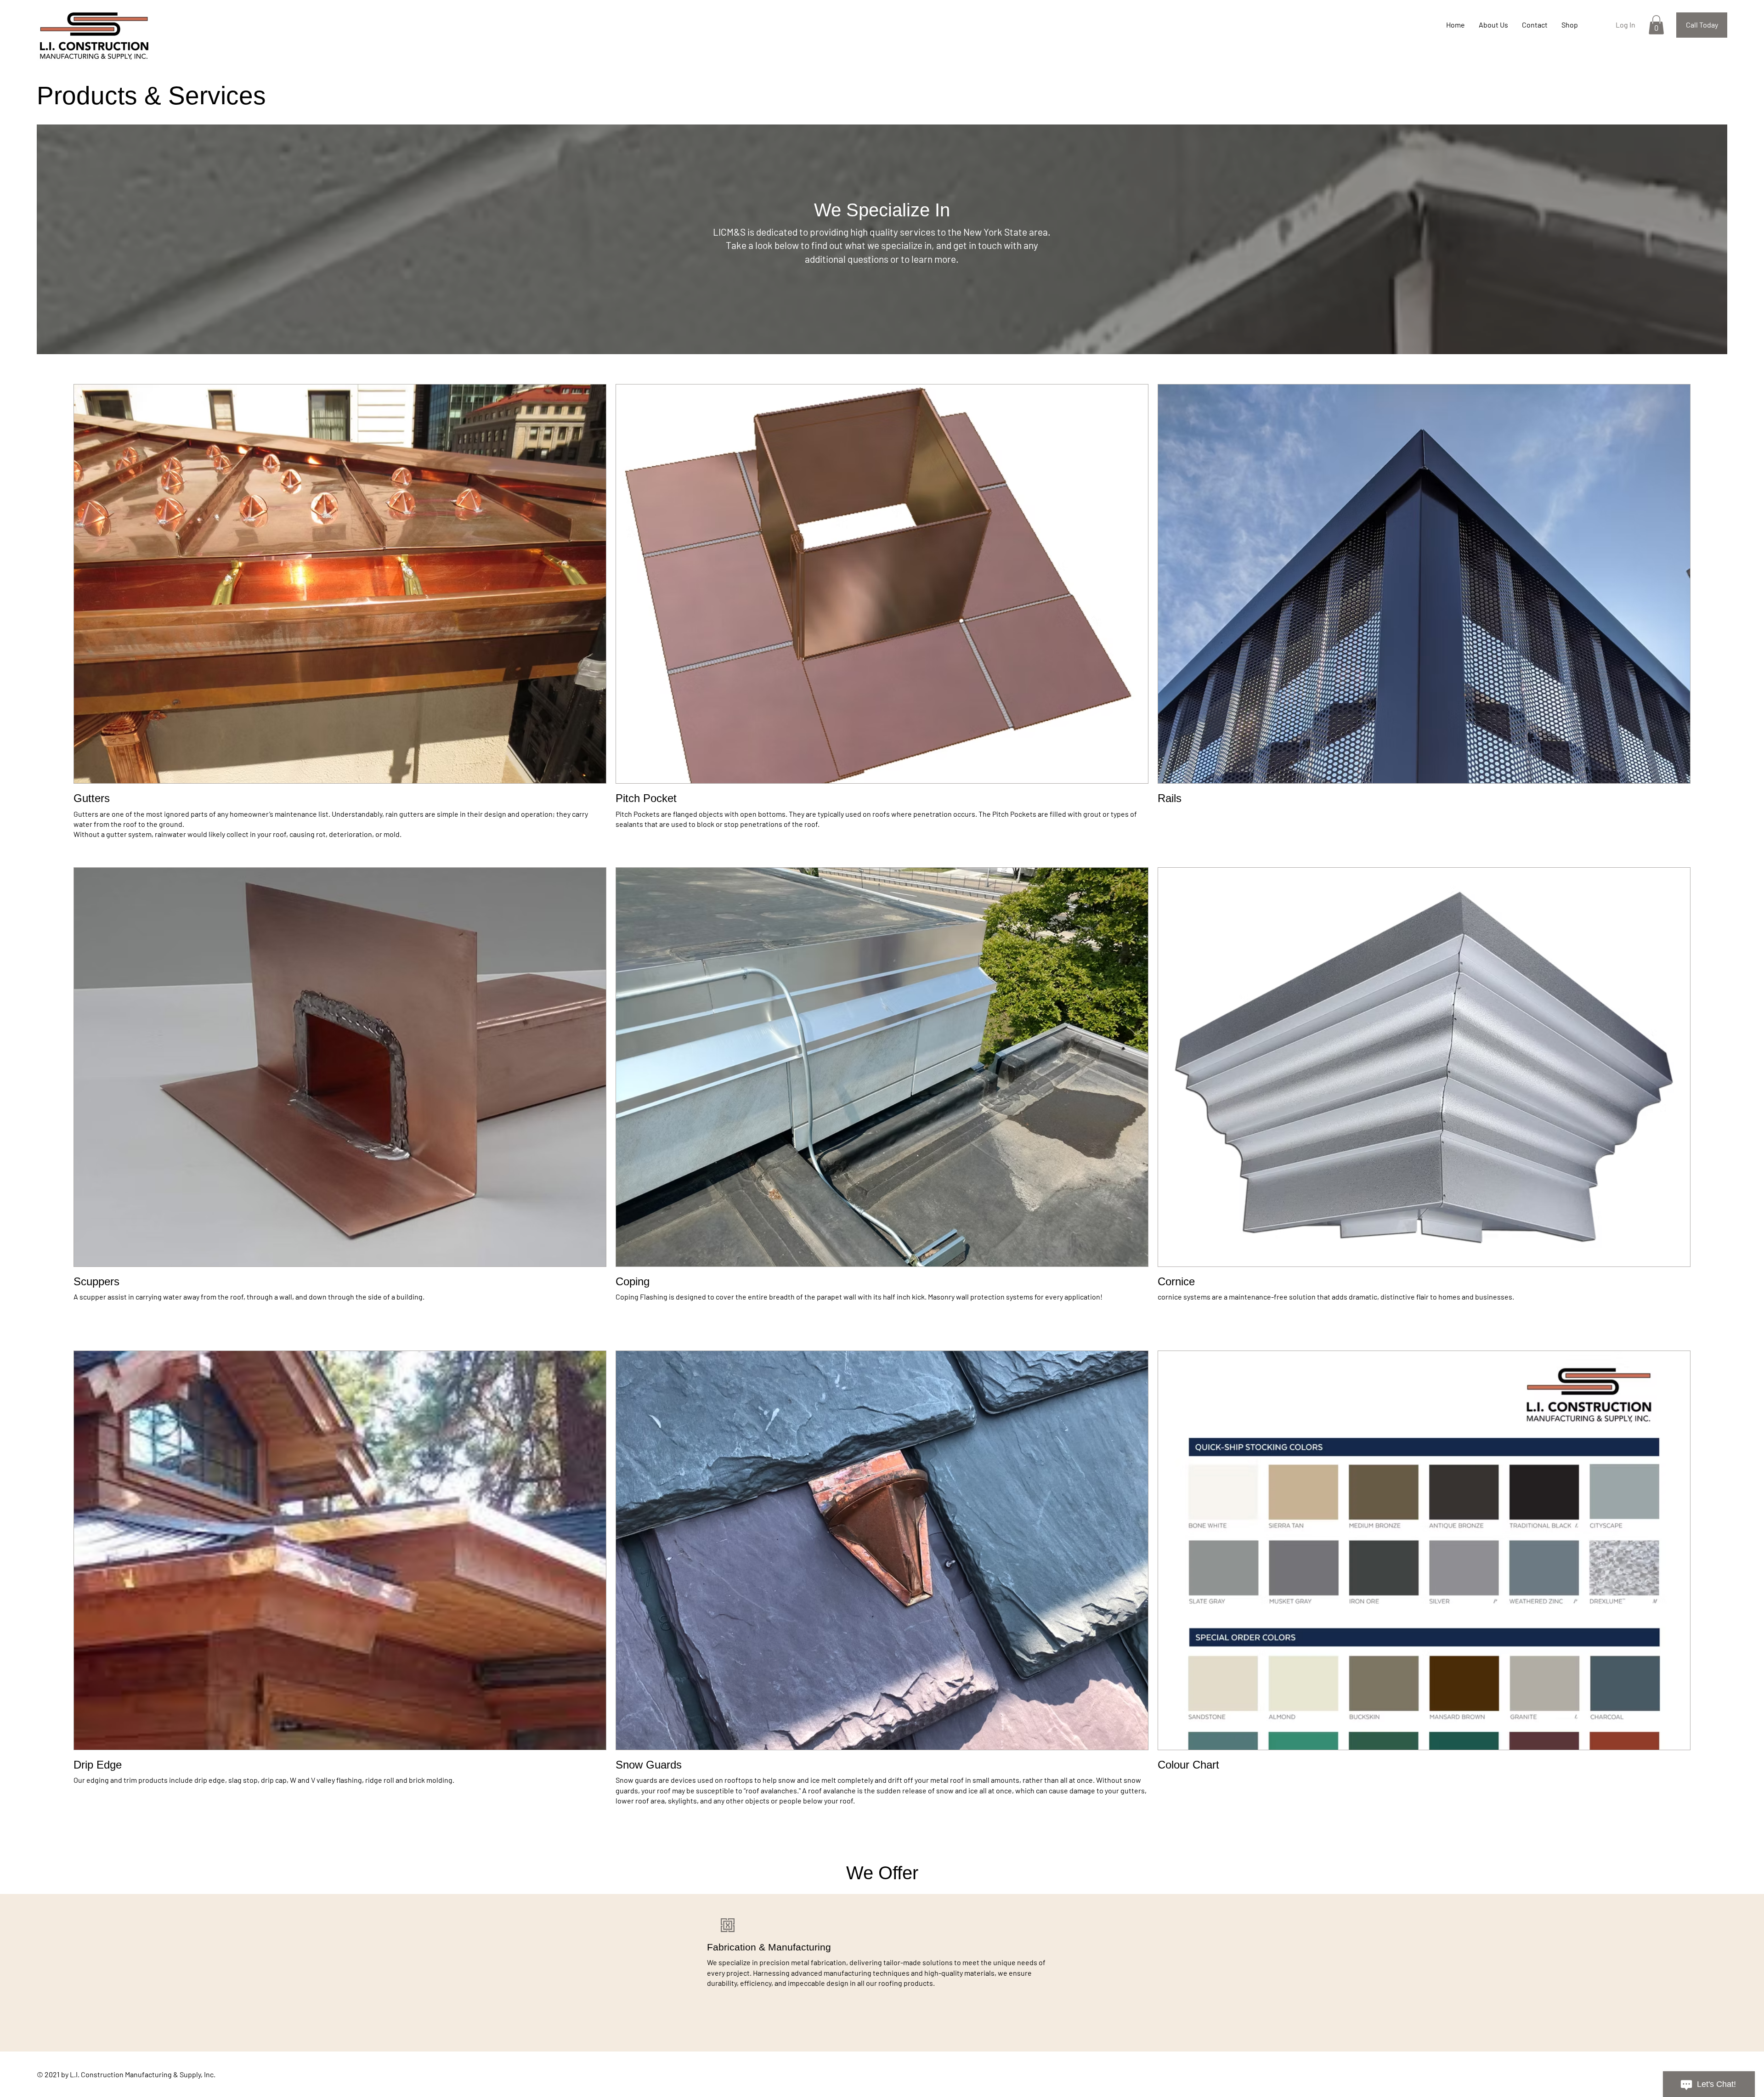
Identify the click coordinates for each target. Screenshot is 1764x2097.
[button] (1656, 25)
